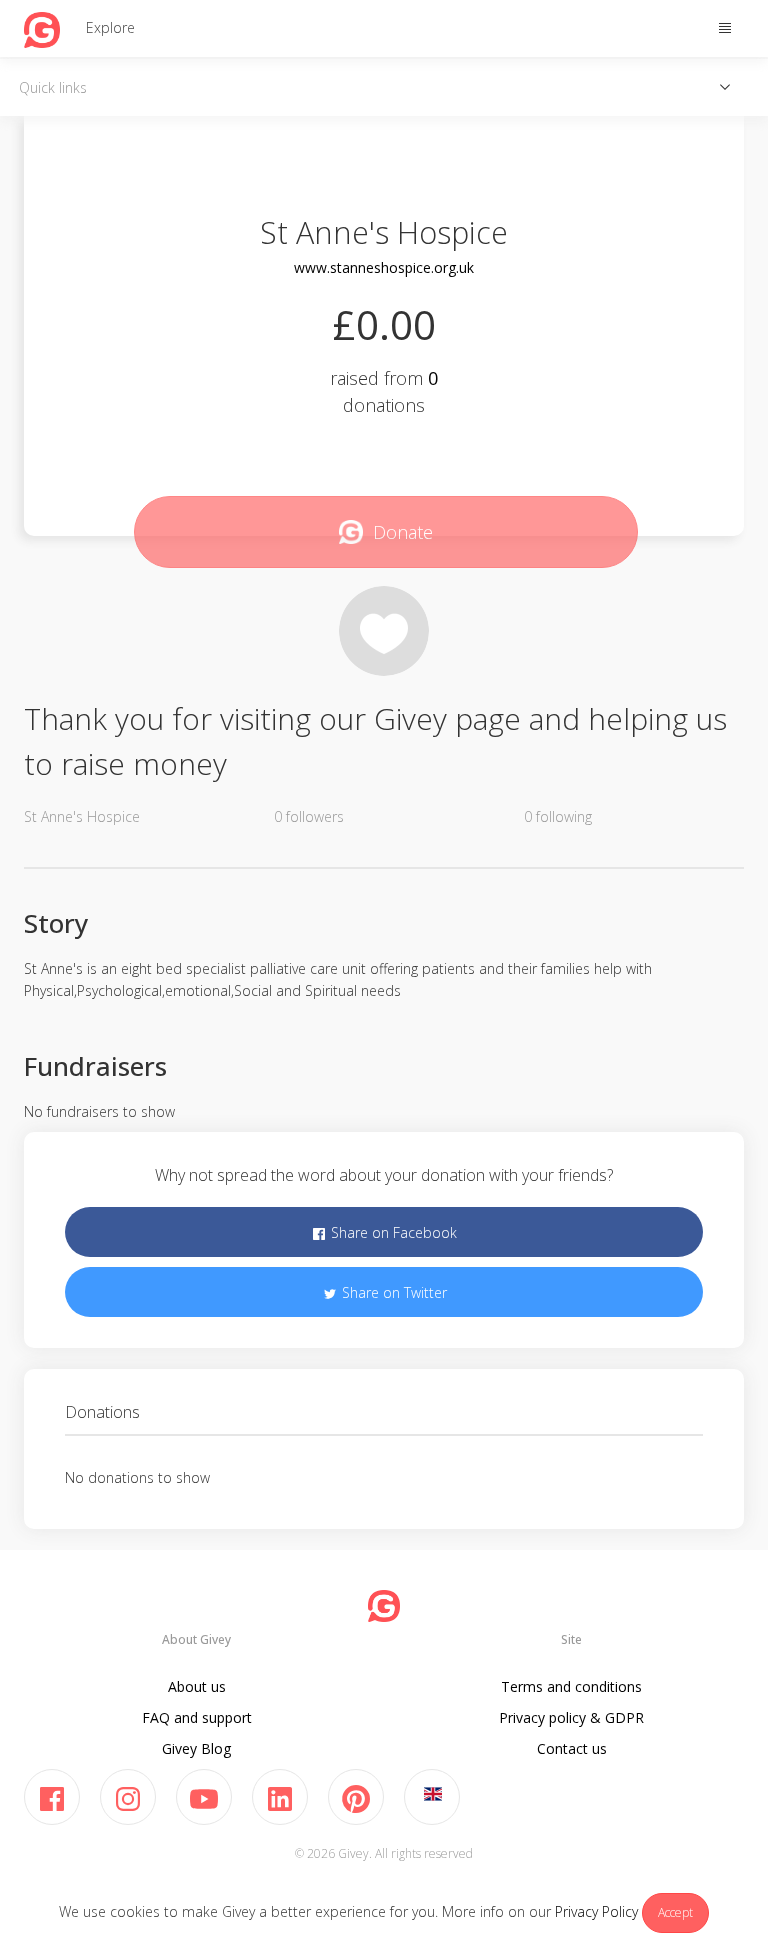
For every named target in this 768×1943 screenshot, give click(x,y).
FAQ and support (197, 1717)
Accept (675, 1912)
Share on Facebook (392, 1232)
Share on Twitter (392, 1292)
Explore (110, 27)
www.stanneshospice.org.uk (384, 267)
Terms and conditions (571, 1686)
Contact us (572, 1748)
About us (197, 1686)
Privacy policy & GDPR (571, 1717)
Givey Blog (196, 1748)
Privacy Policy (596, 1911)
